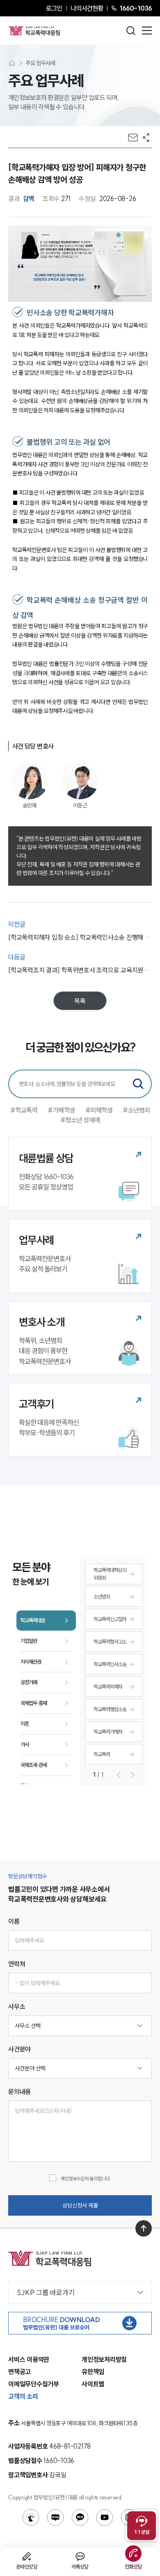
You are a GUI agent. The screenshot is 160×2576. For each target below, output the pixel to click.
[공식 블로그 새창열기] (55, 2517)
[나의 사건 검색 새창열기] (31, 2517)
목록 (80, 1001)
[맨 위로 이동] (144, 2228)
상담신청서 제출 (80, 2205)
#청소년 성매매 (80, 1120)
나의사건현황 (87, 8)
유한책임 (93, 2372)
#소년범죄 (136, 1110)
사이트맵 (93, 2384)
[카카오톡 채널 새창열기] (80, 2517)
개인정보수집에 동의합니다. (86, 2179)
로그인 (54, 8)
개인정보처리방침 (104, 2359)
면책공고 (19, 2372)
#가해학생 (61, 1110)
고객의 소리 (23, 2396)
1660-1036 (136, 8)
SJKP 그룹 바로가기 (46, 2292)
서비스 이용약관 (29, 2359)
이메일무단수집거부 (34, 2384)
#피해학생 (99, 1110)
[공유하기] (146, 138)
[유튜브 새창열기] (105, 2517)
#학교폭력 (24, 1110)
